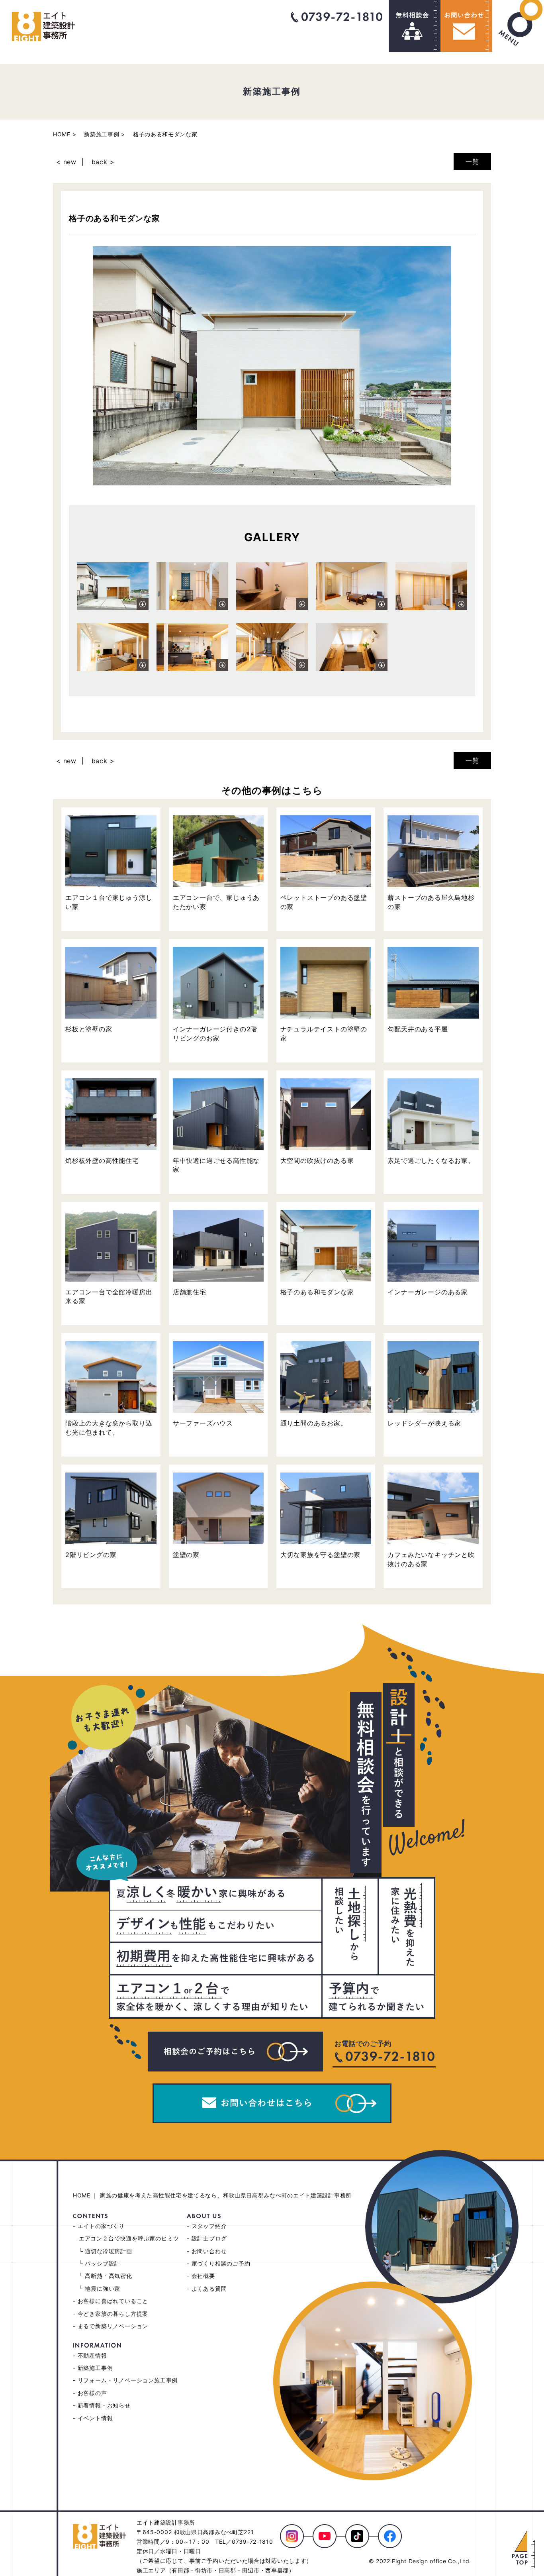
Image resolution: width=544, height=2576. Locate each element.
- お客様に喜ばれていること (111, 2301)
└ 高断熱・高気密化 (106, 2276)
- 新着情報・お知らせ (102, 2405)
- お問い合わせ (207, 2251)
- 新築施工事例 (93, 2368)
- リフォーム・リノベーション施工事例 (125, 2380)
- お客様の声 (90, 2393)
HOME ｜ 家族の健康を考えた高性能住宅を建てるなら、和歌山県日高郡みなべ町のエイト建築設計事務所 (212, 2195)
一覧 (472, 161)
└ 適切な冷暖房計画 (106, 2251)
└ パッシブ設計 (100, 2263)
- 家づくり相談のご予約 (219, 2263)
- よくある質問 (207, 2288)
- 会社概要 (201, 2276)
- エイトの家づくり (99, 2226)
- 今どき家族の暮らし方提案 (111, 2314)
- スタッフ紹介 (207, 2226)
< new (66, 162)
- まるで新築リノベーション (111, 2326)
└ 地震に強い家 (100, 2288)
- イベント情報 (93, 2418)
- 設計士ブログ (207, 2238)
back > (103, 162)
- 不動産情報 (90, 2355)
